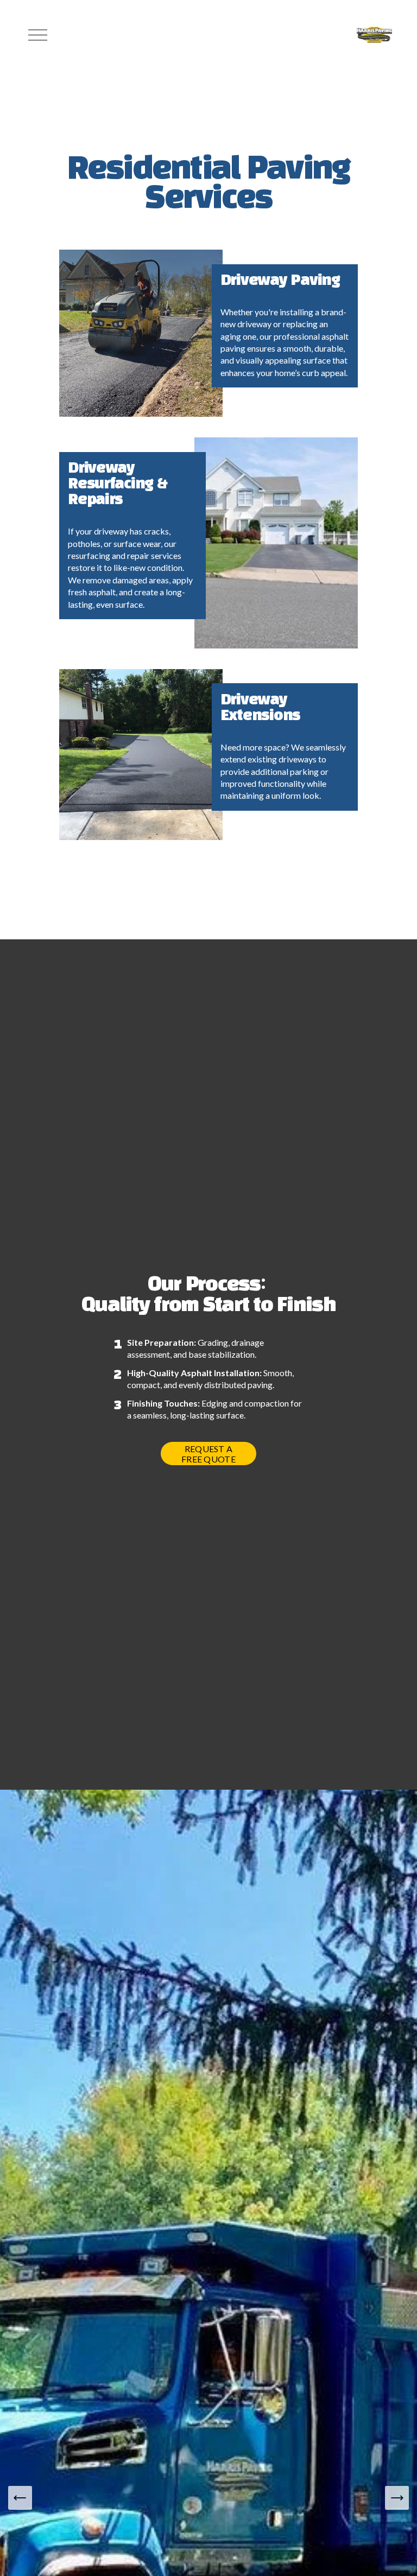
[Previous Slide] (20, 2498)
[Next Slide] (397, 2498)
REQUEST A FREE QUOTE (208, 1454)
